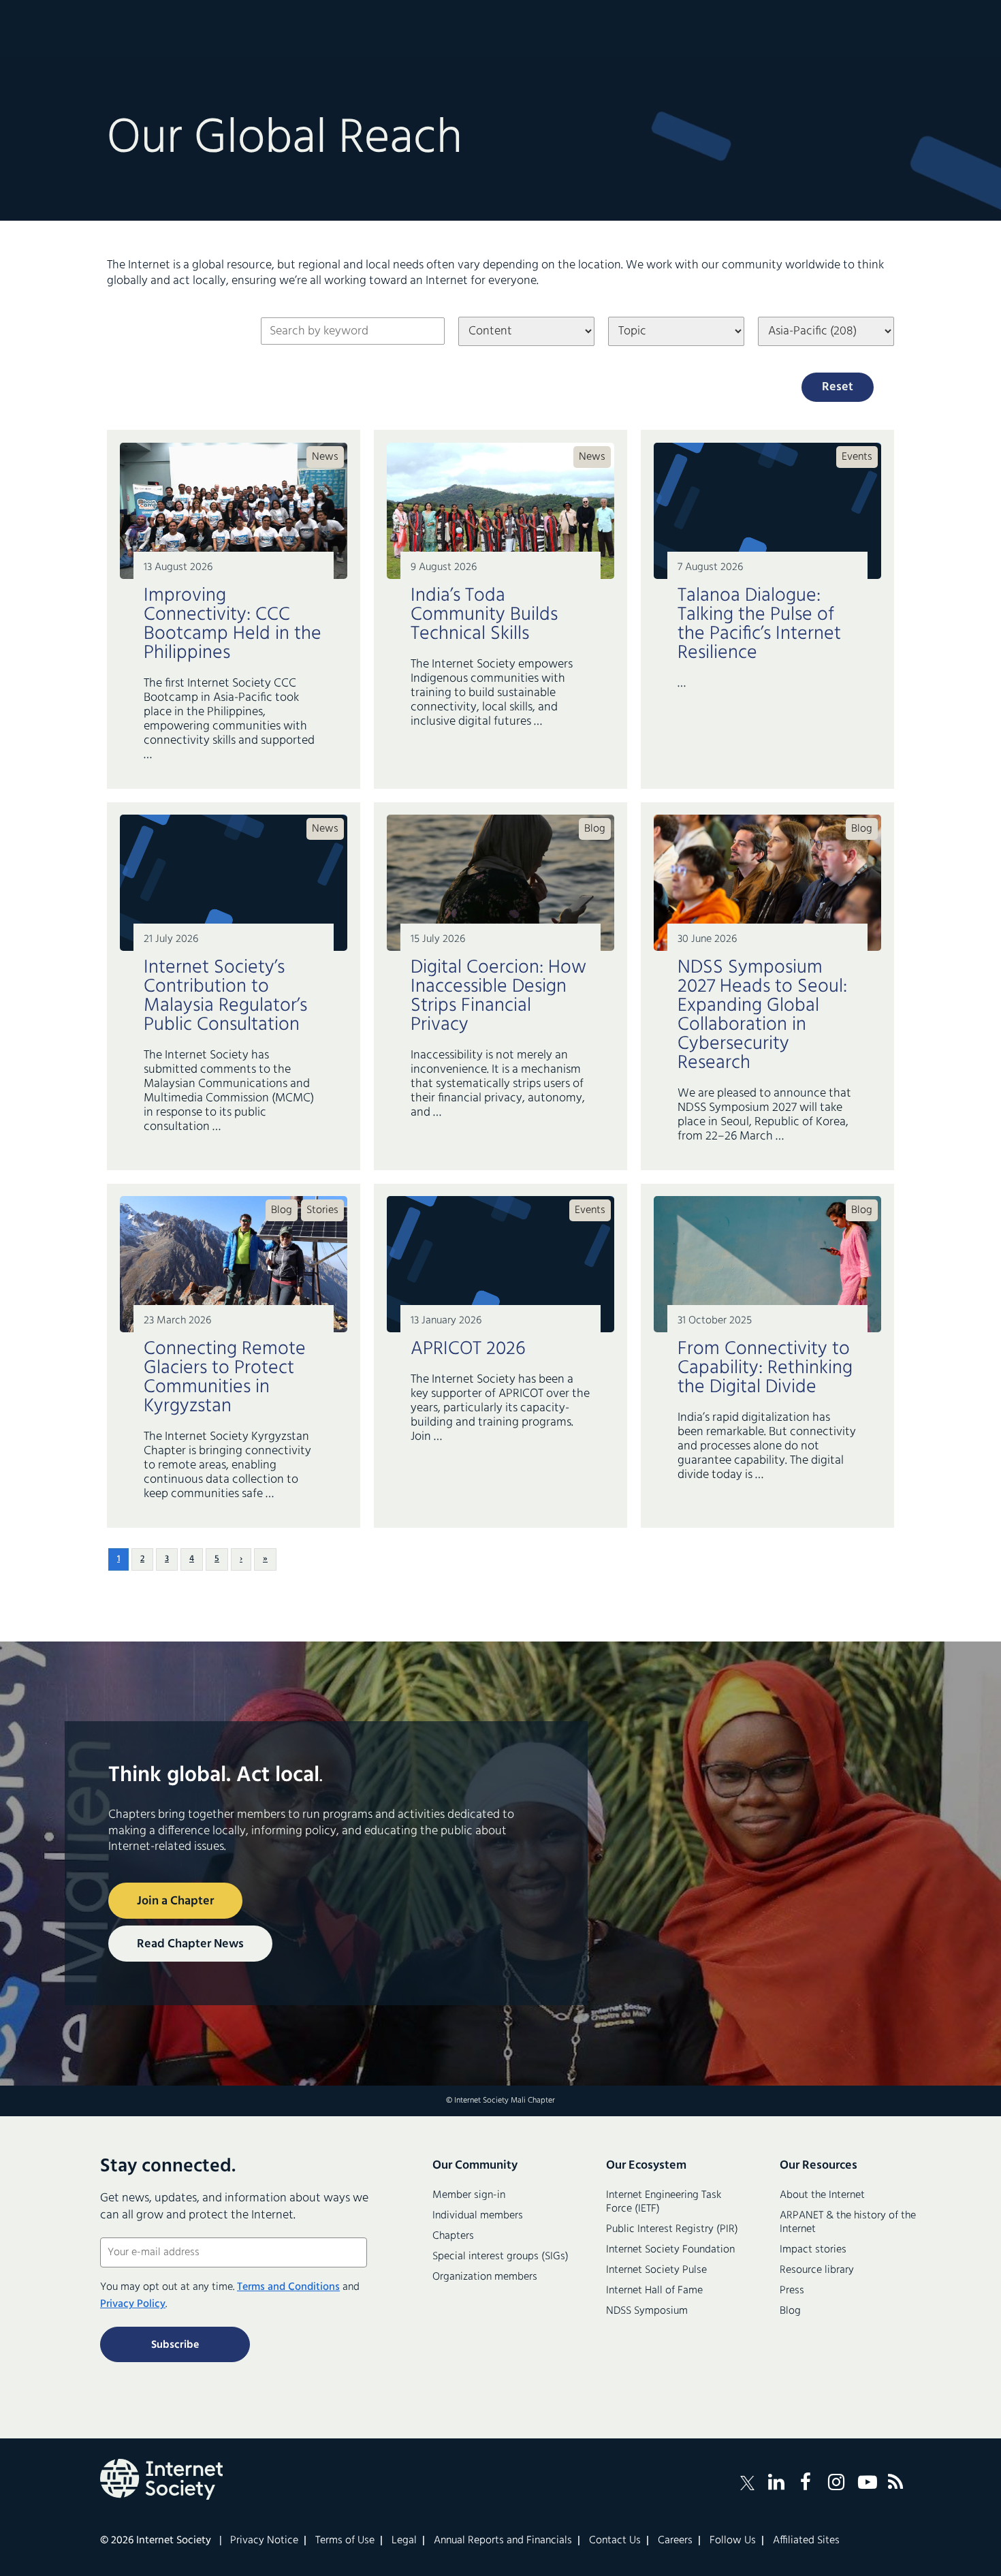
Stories (322, 1210)
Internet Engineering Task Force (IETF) (664, 2202)
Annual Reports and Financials (503, 2541)
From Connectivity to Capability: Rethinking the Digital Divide (765, 1368)
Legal (404, 2541)
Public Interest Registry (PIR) (672, 2229)
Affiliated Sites (806, 2541)
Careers (675, 2541)
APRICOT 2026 (468, 1349)
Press (792, 2291)
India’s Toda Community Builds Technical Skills (484, 615)
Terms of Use (345, 2541)
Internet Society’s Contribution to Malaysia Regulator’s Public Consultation (225, 996)
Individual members (478, 2216)
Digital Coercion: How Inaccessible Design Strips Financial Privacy (498, 996)
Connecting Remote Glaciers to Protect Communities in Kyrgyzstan (225, 1378)
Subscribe (175, 2345)
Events (857, 457)
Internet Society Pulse (656, 2270)
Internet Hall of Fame (654, 2291)
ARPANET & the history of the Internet (848, 2222)
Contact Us (615, 2541)
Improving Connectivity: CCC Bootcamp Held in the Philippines (233, 624)
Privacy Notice (264, 2541)
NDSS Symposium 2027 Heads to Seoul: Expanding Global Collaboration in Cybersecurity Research (762, 1015)
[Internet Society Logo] (161, 2479)
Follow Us (733, 2541)
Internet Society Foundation (670, 2250)
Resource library (817, 2270)
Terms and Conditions (288, 2287)
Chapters (453, 2236)
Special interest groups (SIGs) (500, 2257)
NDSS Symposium (647, 2311)
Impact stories (813, 2250)
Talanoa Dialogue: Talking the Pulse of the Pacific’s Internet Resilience (759, 624)
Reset (838, 387)
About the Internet (822, 2195)
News (325, 457)
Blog (595, 829)
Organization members (485, 2277)
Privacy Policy (133, 2304)
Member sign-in (469, 2195)
